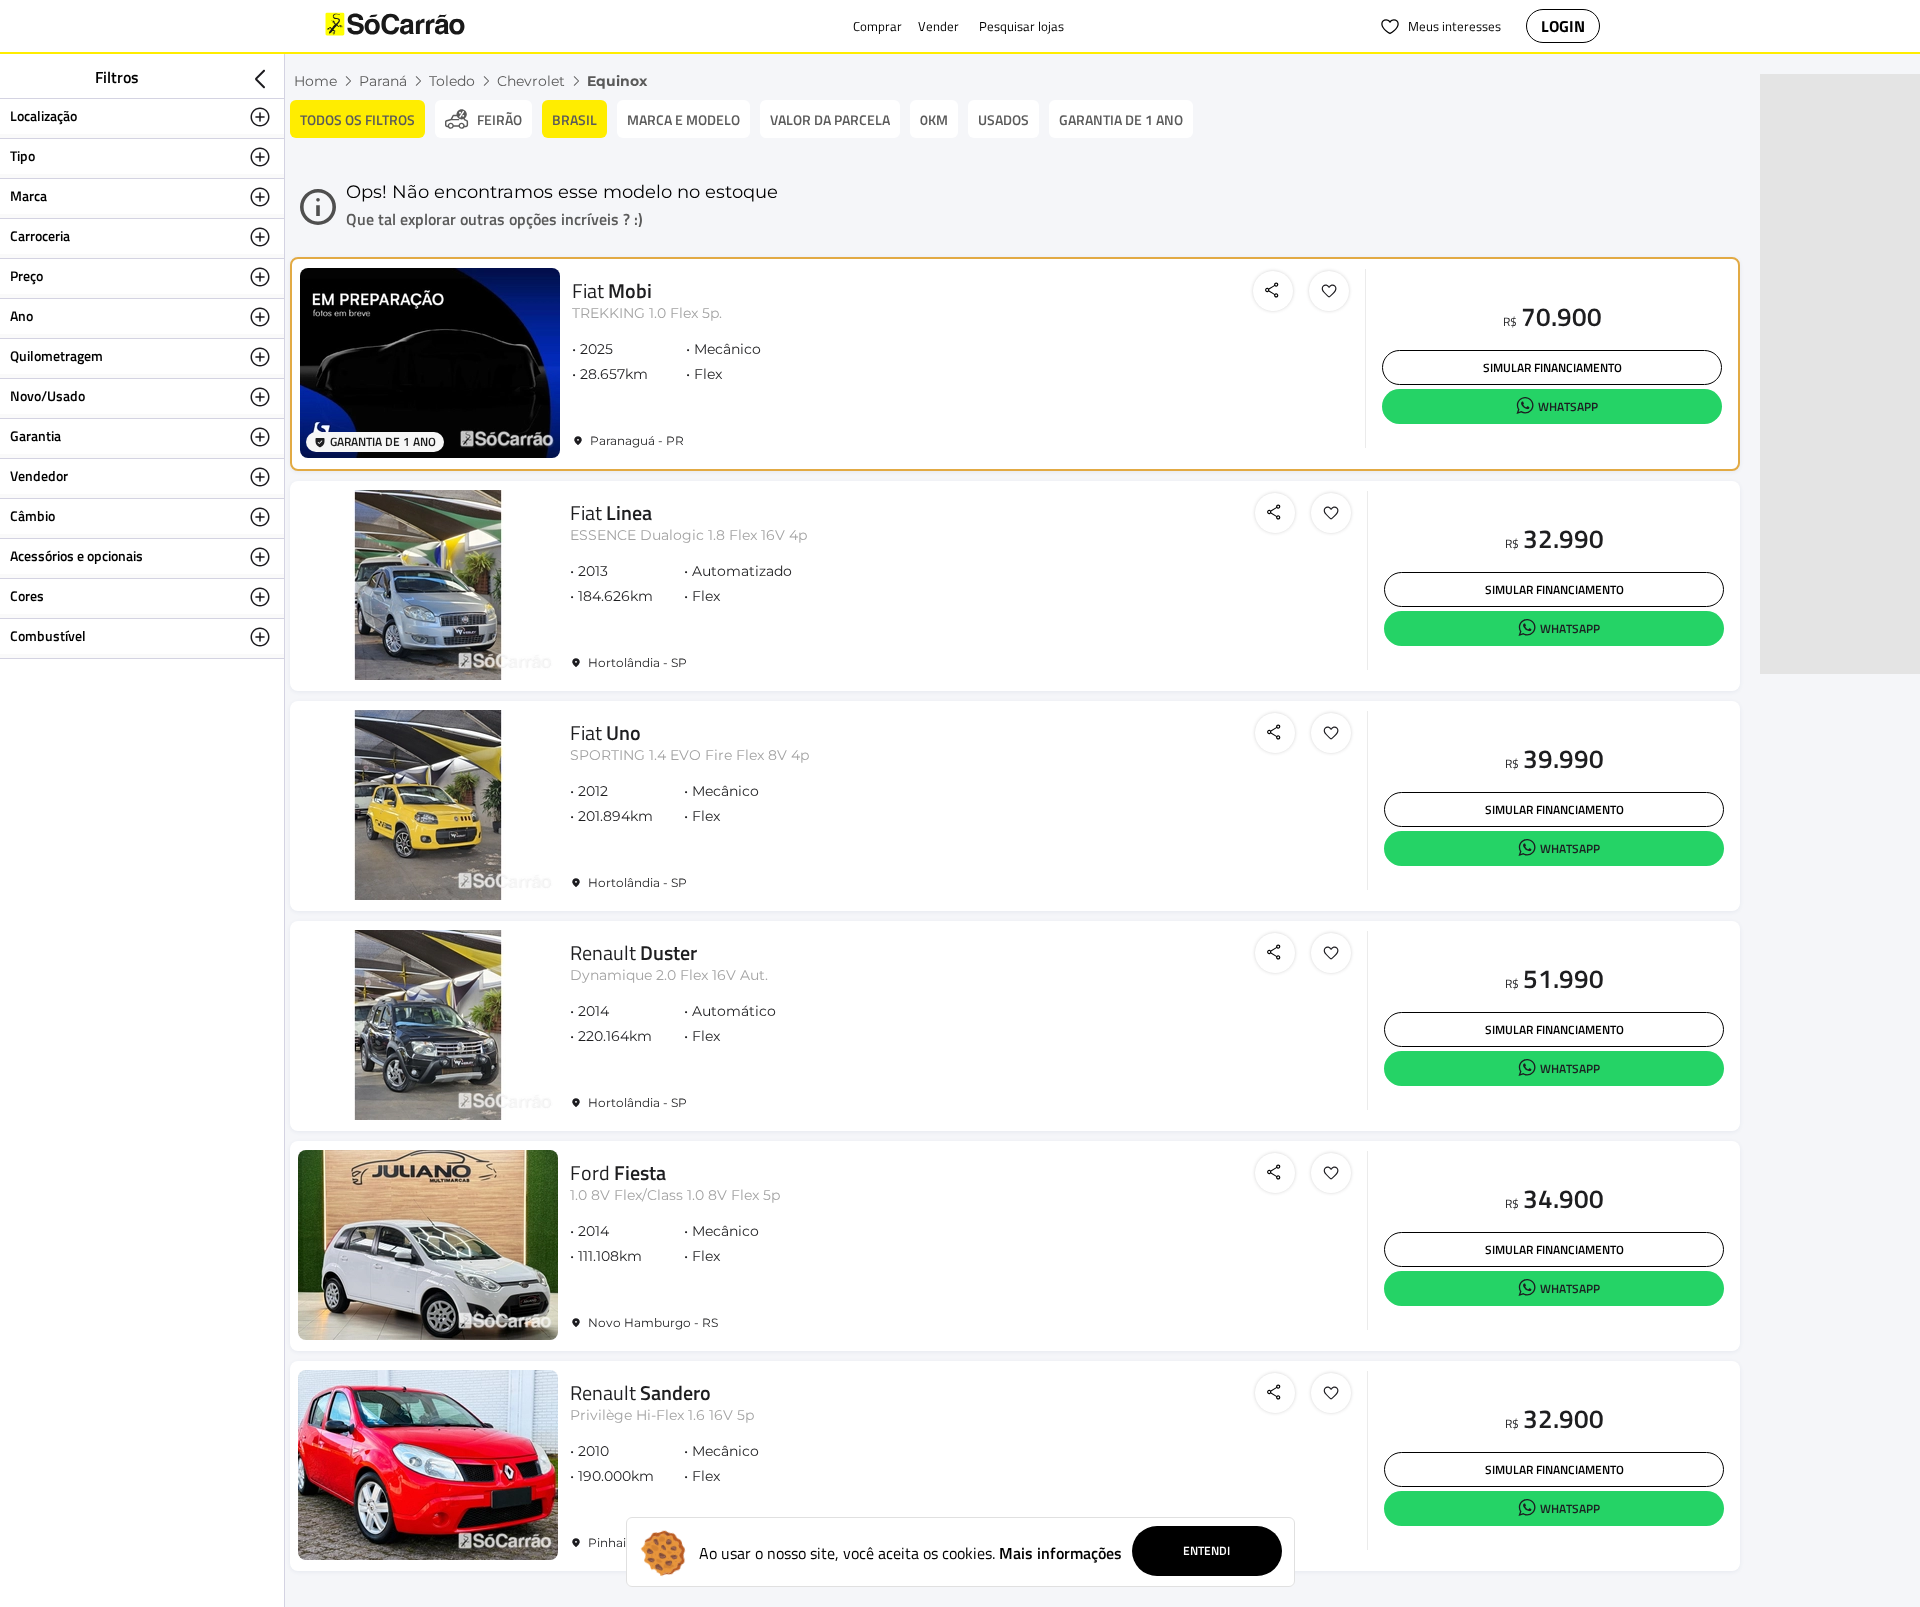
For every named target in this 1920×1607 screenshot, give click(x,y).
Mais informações (1060, 1553)
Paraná (383, 81)
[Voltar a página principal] (435, 26)
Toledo (452, 81)
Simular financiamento (1552, 367)
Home (315, 81)
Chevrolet (531, 81)
